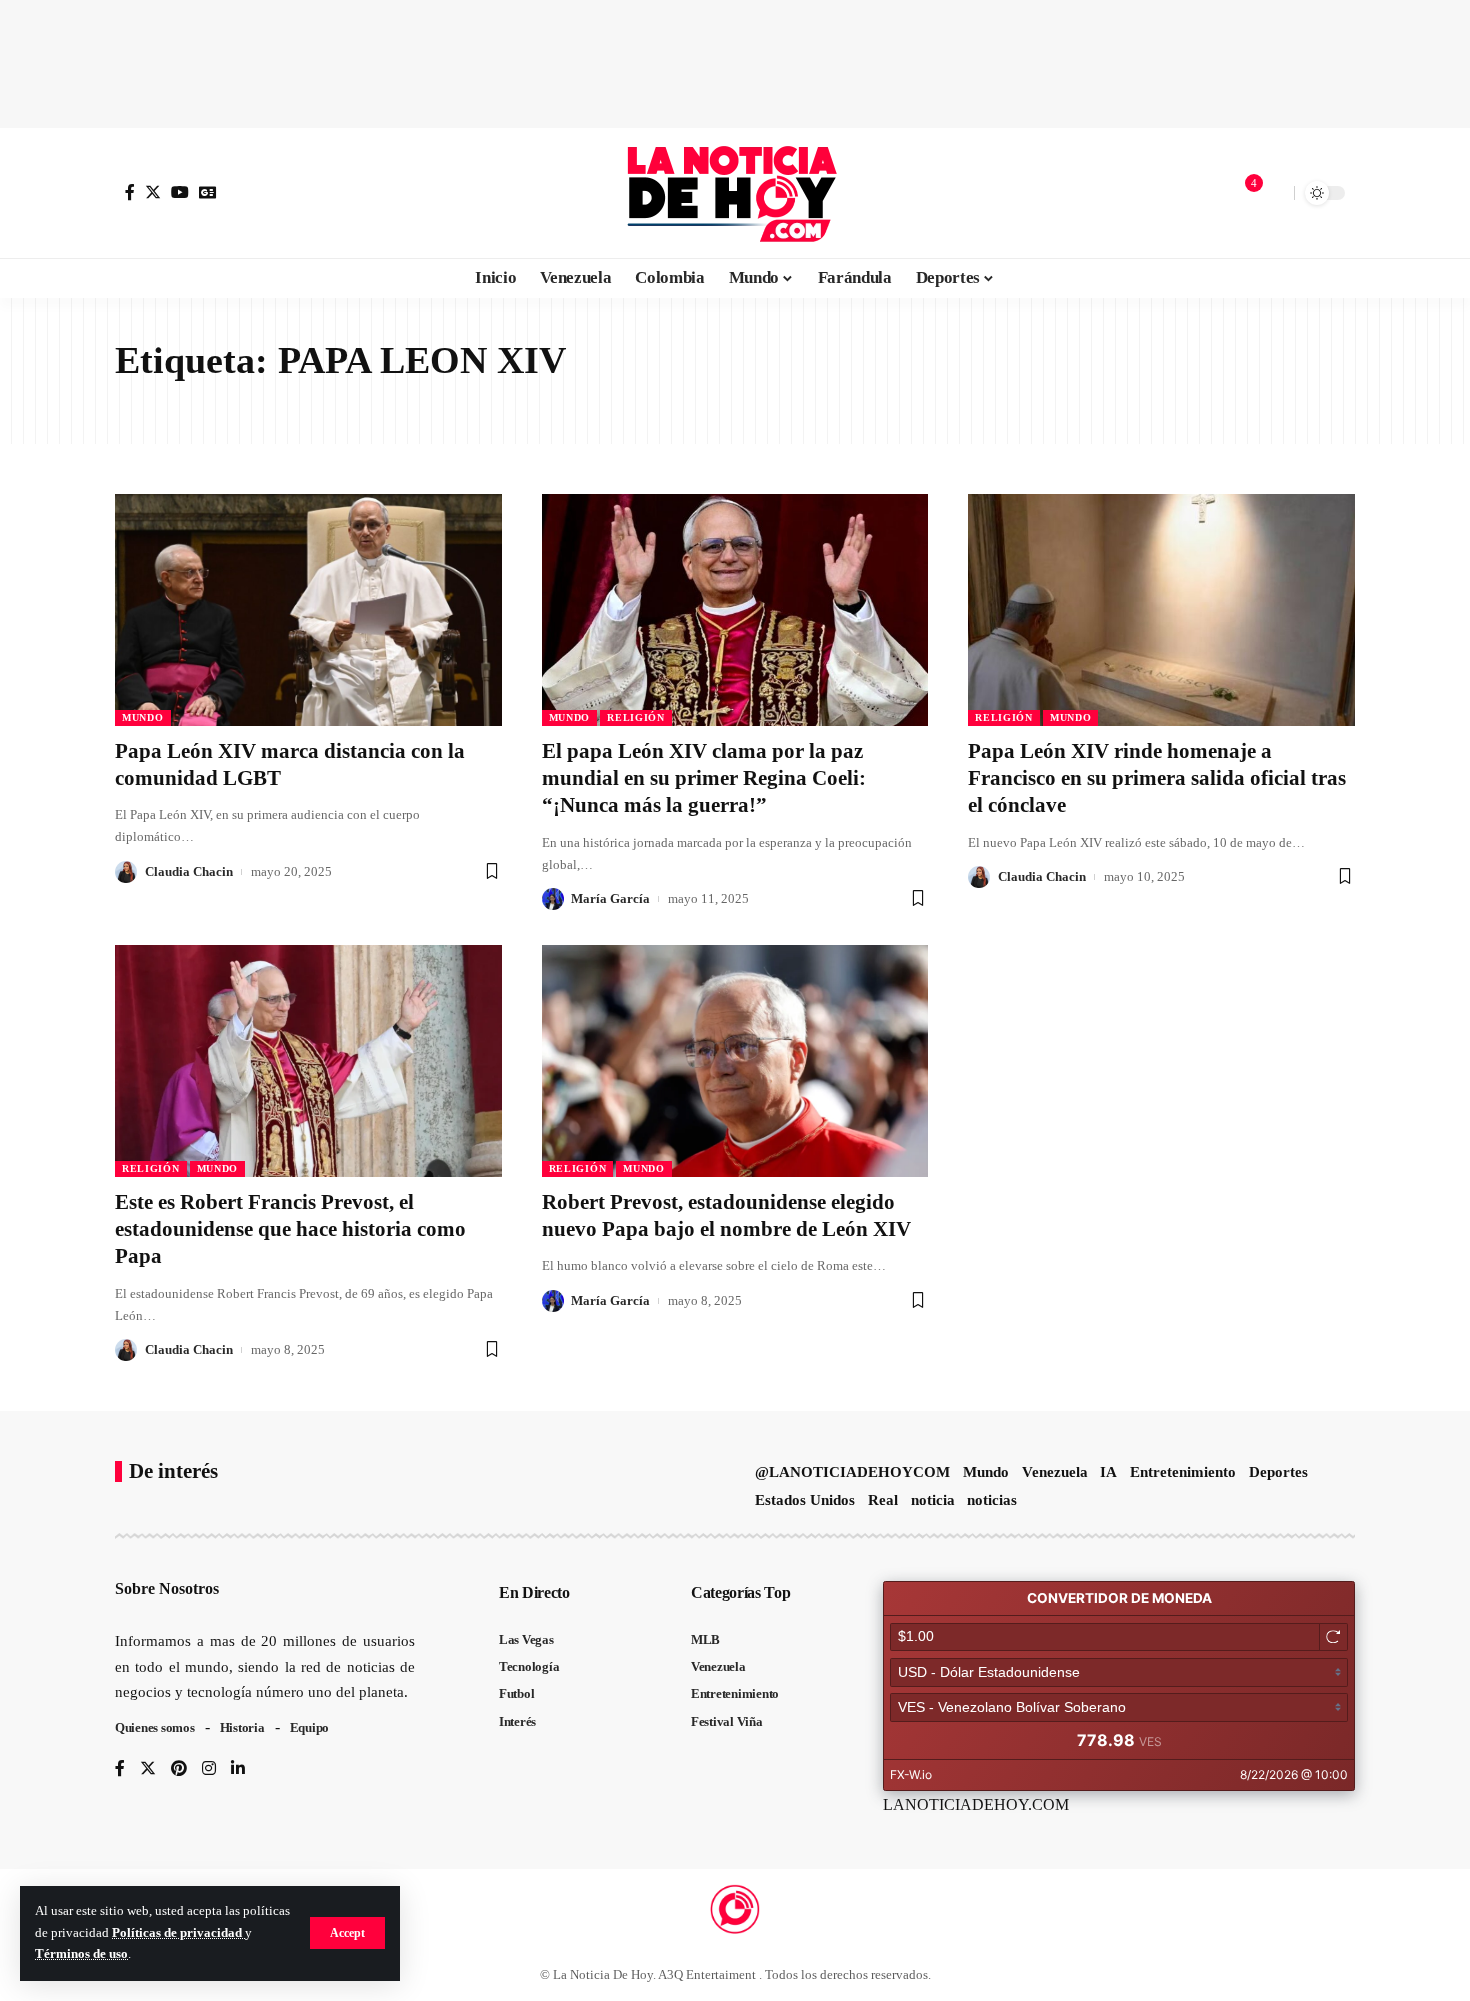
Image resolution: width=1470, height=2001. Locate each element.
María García (610, 898)
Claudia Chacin (189, 871)
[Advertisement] (735, 60)
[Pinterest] (179, 1769)
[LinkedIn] (238, 1769)
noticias (992, 1500)
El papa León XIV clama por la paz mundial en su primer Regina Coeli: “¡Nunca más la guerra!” (704, 778)
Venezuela (1055, 1472)
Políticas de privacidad (178, 1933)
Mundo (143, 717)
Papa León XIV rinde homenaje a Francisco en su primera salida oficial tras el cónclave (1157, 778)
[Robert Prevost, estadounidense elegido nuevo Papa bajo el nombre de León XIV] (735, 1061)
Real (883, 1500)
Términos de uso (81, 1954)
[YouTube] (180, 192)
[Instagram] (209, 1769)
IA (1108, 1472)
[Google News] (208, 192)
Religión (636, 717)
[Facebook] (130, 192)
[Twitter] (153, 192)
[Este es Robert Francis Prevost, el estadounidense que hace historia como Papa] (308, 1061)
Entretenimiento (1183, 1472)
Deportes (1278, 1472)
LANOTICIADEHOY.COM (976, 1804)
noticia (933, 1500)
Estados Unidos (805, 1500)
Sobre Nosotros (167, 1588)
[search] (1274, 193)
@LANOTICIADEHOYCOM (852, 1472)
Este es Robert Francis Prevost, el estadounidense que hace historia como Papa (290, 1229)
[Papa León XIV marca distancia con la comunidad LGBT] (308, 610)
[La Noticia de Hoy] (735, 193)
